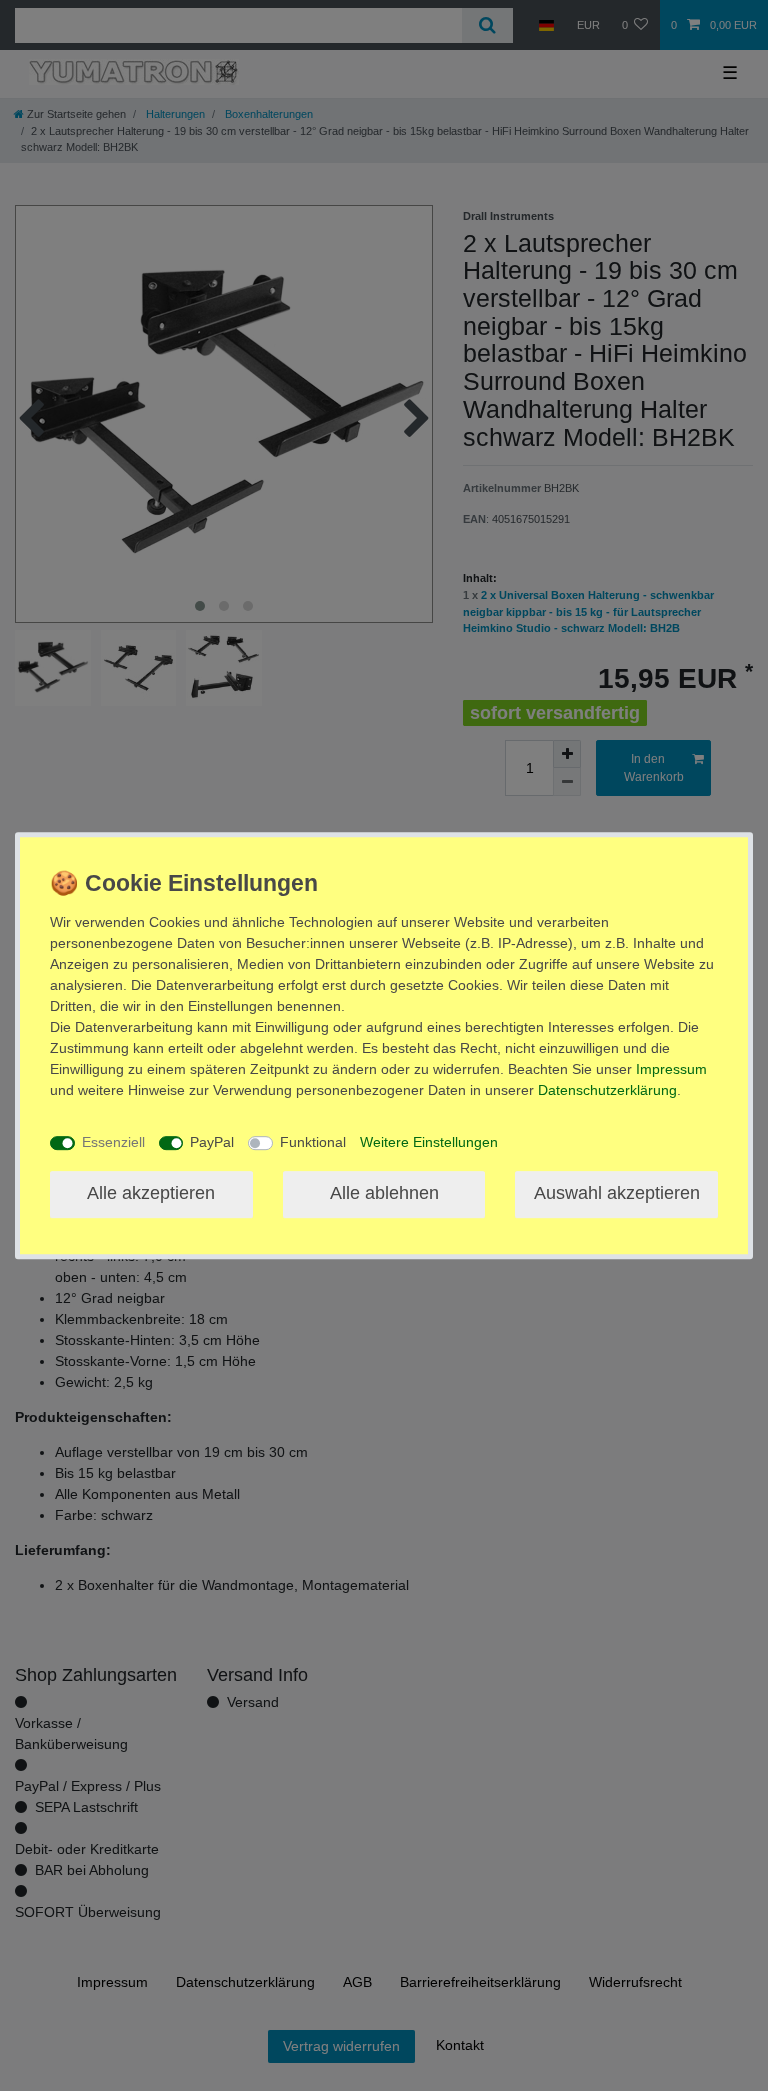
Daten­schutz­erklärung (607, 1090)
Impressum (671, 1069)
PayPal (212, 1142)
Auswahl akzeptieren (617, 1194)
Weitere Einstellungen (429, 1142)
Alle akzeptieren (151, 1194)
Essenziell (113, 1142)
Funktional (313, 1142)
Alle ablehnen (384, 1194)
